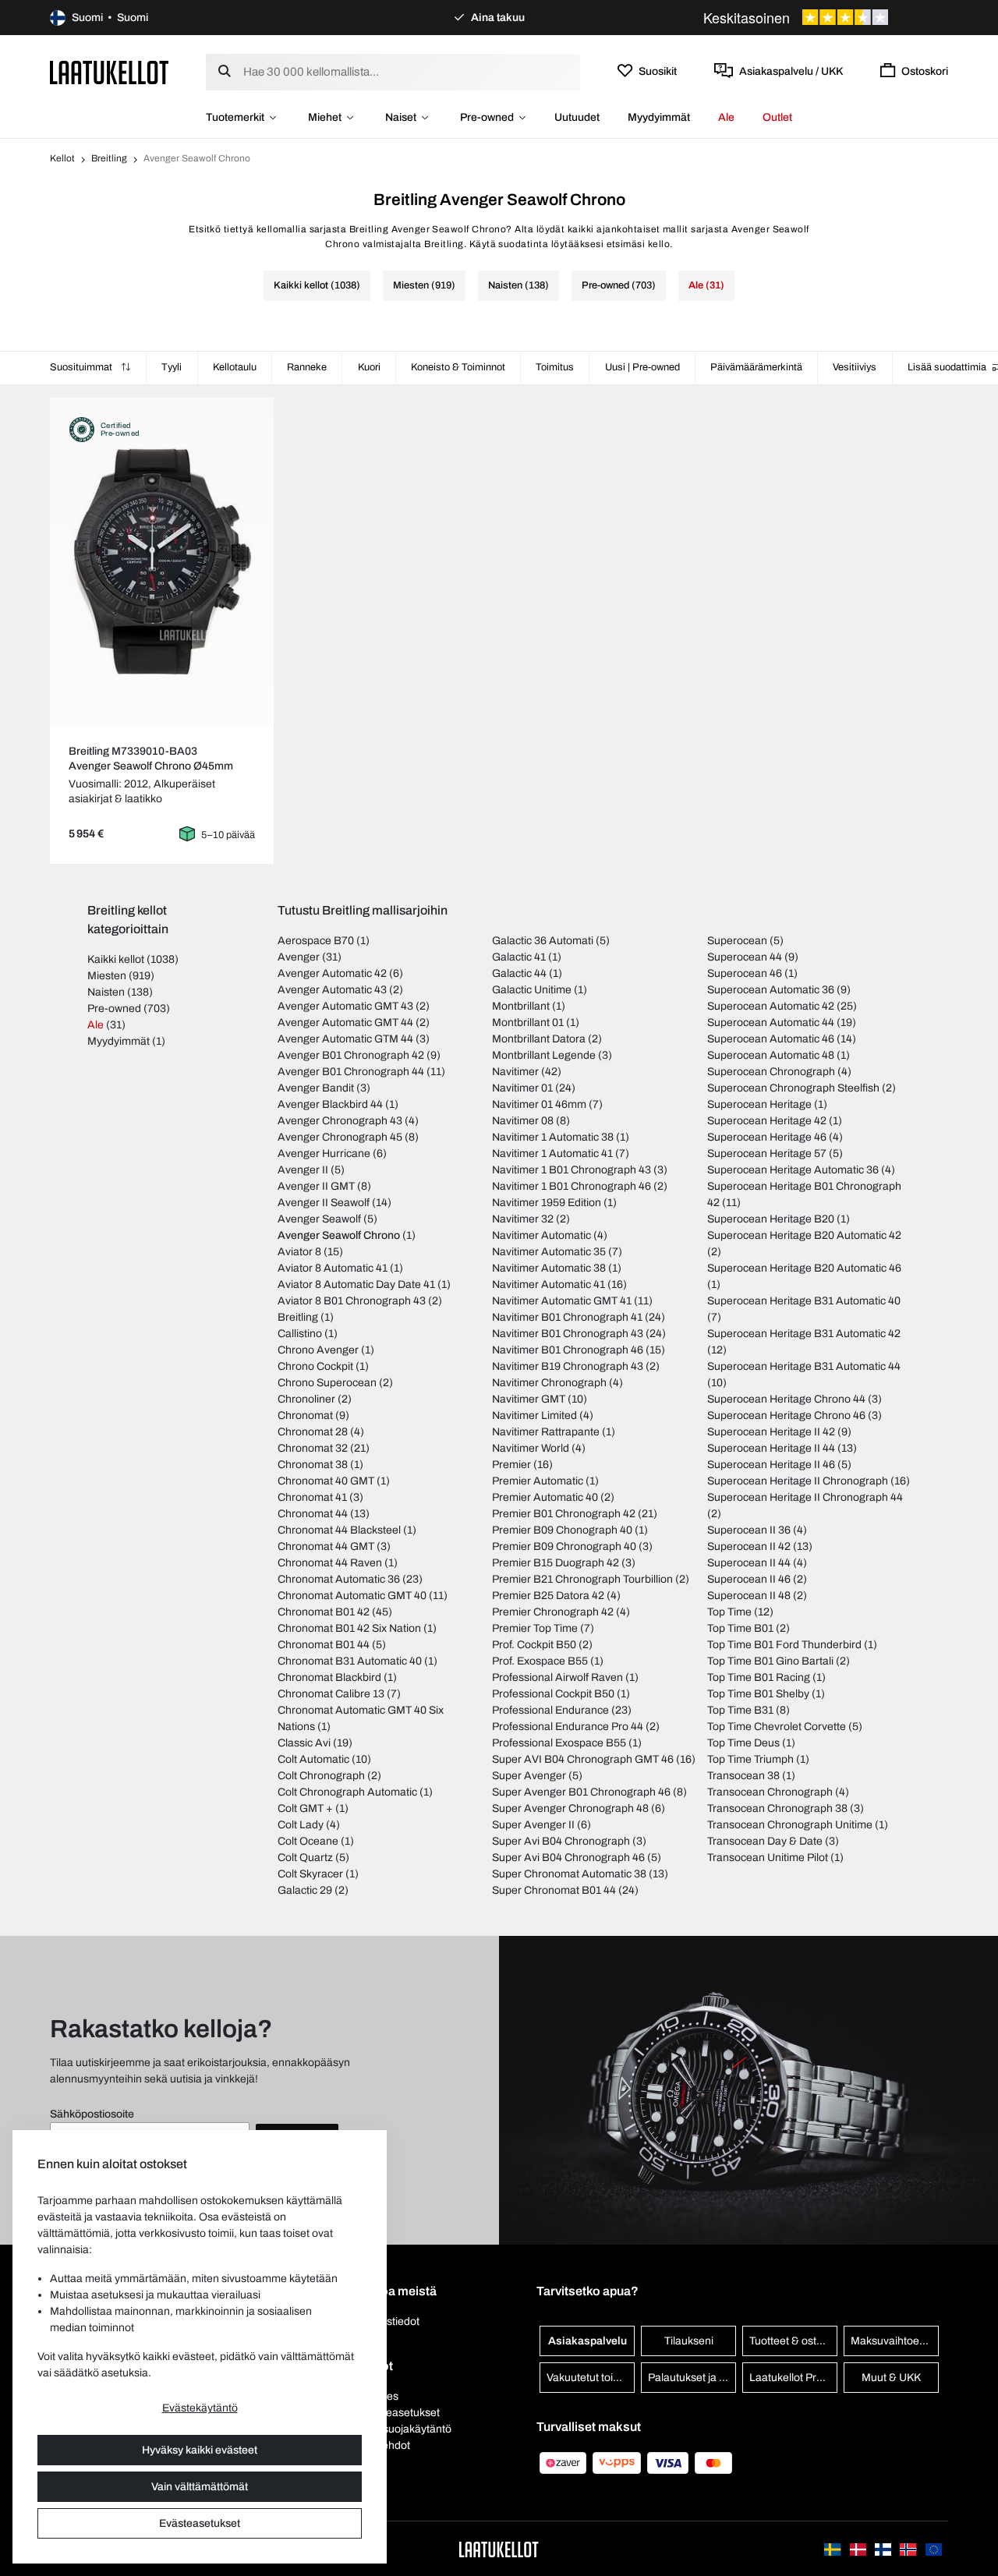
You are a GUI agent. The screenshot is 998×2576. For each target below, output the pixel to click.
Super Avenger (529, 1776)
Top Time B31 (740, 1710)
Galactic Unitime (532, 990)
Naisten (106, 992)
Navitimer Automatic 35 (549, 1252)
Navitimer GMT (529, 1399)
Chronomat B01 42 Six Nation (349, 1628)
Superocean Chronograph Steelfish (793, 1088)
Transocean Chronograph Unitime (790, 1825)
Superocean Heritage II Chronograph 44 (805, 1497)
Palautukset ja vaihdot (692, 2378)
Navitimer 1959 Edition (547, 1203)
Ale (726, 117)
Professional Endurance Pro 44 (568, 1727)
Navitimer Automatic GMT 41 (562, 1301)
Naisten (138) (518, 285)
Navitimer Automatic (541, 1235)
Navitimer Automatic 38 (549, 1268)
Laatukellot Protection (793, 2378)
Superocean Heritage (759, 1104)
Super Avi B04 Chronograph (561, 1841)
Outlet (777, 117)
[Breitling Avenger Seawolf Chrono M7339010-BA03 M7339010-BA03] (162, 561)
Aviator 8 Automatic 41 (333, 1268)
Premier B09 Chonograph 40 (562, 1530)
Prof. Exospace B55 (540, 1661)
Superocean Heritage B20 (771, 1219)
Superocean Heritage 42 (767, 1121)
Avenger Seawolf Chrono (339, 1235)
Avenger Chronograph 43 (340, 1121)
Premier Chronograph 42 (553, 1612)
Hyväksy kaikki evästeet (200, 2450)
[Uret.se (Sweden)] (833, 2548)
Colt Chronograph (321, 1776)
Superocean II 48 (749, 1596)
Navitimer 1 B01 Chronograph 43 (572, 1170)
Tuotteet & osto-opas (793, 2341)
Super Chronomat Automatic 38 (569, 1874)
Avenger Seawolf (319, 1219)
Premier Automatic (538, 1481)
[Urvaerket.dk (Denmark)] (859, 2548)
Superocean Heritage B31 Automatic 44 (804, 1366)
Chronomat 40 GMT (326, 1481)
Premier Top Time (535, 1628)
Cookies (379, 2396)
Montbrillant (521, 1006)
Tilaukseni (689, 2341)
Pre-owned (487, 117)
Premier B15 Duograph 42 (556, 1563)
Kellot (62, 158)
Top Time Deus (743, 1743)
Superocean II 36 (749, 1530)
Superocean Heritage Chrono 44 (786, 1399)
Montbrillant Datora (539, 1039)
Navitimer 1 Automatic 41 (552, 1154)
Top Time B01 (740, 1628)
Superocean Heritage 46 (767, 1137)
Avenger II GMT (316, 1186)
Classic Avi (304, 1743)
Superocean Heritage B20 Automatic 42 (804, 1235)
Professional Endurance (550, 1710)
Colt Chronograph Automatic (347, 1792)
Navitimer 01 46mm (539, 1104)
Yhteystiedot (389, 2321)
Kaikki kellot (116, 959)
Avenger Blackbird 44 (330, 1104)
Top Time (729, 1612)
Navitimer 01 (522, 1088)
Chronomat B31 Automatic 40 (350, 1661)
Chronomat (305, 1415)
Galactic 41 (519, 957)
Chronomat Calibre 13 (331, 1694)
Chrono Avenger (318, 1350)
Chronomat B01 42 (324, 1612)
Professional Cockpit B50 (553, 1694)
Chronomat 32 (313, 1448)
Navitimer (515, 1072)
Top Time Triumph (750, 1759)
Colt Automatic (313, 1759)
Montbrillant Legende (544, 1055)
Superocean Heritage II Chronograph (798, 1481)
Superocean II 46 (749, 1579)
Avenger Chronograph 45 (340, 1137)
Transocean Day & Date (765, 1841)
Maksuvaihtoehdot (895, 2341)
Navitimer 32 (523, 1219)
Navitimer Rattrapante (546, 1432)
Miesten (107, 976)
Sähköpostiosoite (92, 2114)
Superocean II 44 (749, 1563)
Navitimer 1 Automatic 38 (553, 1137)
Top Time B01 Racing (759, 1677)
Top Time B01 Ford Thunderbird (784, 1645)
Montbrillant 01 (528, 1023)
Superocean (737, 941)
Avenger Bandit (316, 1088)
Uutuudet (577, 117)
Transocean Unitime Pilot (768, 1858)
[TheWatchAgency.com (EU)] (934, 2548)
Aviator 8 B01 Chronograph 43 (352, 1301)
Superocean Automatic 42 (771, 1006)
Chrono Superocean (327, 1383)
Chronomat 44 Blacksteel (339, 1530)
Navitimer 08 (523, 1121)
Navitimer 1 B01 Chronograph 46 (572, 1186)
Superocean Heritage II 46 (771, 1465)
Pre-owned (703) (619, 285)
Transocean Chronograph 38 (777, 1808)
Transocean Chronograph (770, 1792)
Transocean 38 (743, 1776)
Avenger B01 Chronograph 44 (351, 1072)
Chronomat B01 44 (324, 1645)
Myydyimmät (659, 117)
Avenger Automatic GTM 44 (345, 1039)
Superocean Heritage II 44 (771, 1448)
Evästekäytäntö (200, 2408)
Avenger (299, 957)
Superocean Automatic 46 (771, 1039)
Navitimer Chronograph (549, 1383)
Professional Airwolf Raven (557, 1677)
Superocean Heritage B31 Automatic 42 (804, 1334)
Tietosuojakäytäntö (405, 2429)
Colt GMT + (305, 1808)
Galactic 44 (519, 973)
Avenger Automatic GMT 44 (345, 1023)
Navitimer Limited (534, 1415)
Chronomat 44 (313, 1514)
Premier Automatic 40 (545, 1497)
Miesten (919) (424, 285)
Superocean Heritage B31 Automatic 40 (804, 1301)
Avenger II (303, 1170)
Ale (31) (706, 285)
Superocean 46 (745, 973)
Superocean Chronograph (771, 1072)
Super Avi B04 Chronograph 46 (568, 1858)
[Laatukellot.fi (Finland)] (884, 2548)
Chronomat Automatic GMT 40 (352, 1596)
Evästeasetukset (200, 2523)
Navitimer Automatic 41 (549, 1284)
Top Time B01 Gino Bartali (770, 1661)
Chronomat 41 (312, 1497)
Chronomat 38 (313, 1465)
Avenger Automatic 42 (332, 973)
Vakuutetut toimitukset (591, 2378)
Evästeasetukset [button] (399, 2413)
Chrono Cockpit (315, 1366)
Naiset (401, 117)
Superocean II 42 (749, 1546)
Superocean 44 (745, 957)
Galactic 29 (305, 1890)
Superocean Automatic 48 (771, 1055)
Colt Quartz (305, 1858)
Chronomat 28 (313, 1432)
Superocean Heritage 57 (767, 1154)
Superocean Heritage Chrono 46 (786, 1415)
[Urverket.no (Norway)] (909, 2548)
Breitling (109, 158)
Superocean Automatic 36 (771, 990)
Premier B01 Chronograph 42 (564, 1514)
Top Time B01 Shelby (758, 1694)
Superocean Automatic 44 (771, 1023)
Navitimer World (531, 1448)
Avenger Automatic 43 (332, 990)
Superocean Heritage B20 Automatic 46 (804, 1268)
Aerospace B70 (316, 941)
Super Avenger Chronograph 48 (570, 1808)
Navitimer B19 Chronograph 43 (568, 1366)
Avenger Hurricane (324, 1154)
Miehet (325, 117)
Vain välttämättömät (200, 2487)
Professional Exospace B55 (559, 1743)
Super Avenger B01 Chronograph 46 (581, 1792)
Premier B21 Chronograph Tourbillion (582, 1579)
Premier (511, 1465)
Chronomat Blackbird (329, 1677)
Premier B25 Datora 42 (548, 1596)
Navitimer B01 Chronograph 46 (568, 1350)
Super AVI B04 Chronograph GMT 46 (583, 1759)
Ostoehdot (384, 2445)
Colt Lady (301, 1825)
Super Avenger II (533, 1825)
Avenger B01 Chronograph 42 (351, 1055)
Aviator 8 (299, 1252)
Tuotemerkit (235, 117)
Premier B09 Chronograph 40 (564, 1546)
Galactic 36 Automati (543, 941)
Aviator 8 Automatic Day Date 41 (356, 1284)
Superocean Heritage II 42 (771, 1432)
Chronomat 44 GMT (326, 1546)
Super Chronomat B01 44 (554, 1890)
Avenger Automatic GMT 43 (345, 1006)
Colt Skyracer (310, 1874)
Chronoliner (306, 1399)
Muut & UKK (891, 2378)
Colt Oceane (308, 1841)
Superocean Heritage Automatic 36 (793, 1170)
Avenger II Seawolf (324, 1203)
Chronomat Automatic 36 (339, 1579)
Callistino (300, 1334)
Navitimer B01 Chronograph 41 (567, 1317)
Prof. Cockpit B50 (534, 1645)
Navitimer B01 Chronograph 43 (568, 1334)
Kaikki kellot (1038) (317, 285)
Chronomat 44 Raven (330, 1563)
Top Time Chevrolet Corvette (777, 1727)
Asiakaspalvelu (587, 2341)
